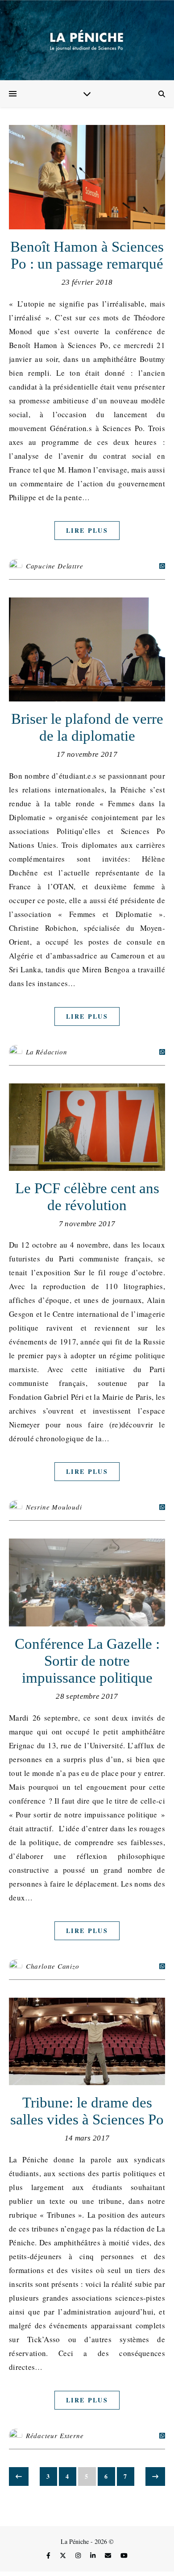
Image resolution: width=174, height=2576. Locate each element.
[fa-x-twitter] (64, 2555)
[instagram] (79, 2555)
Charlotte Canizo (53, 1966)
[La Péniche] (87, 40)
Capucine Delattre (55, 566)
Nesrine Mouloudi (54, 1507)
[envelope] (109, 2555)
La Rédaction (47, 1052)
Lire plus (87, 530)
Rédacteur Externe (55, 2435)
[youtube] (124, 2555)
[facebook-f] (49, 2555)
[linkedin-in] (94, 2555)
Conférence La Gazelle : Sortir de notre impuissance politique (87, 1661)
